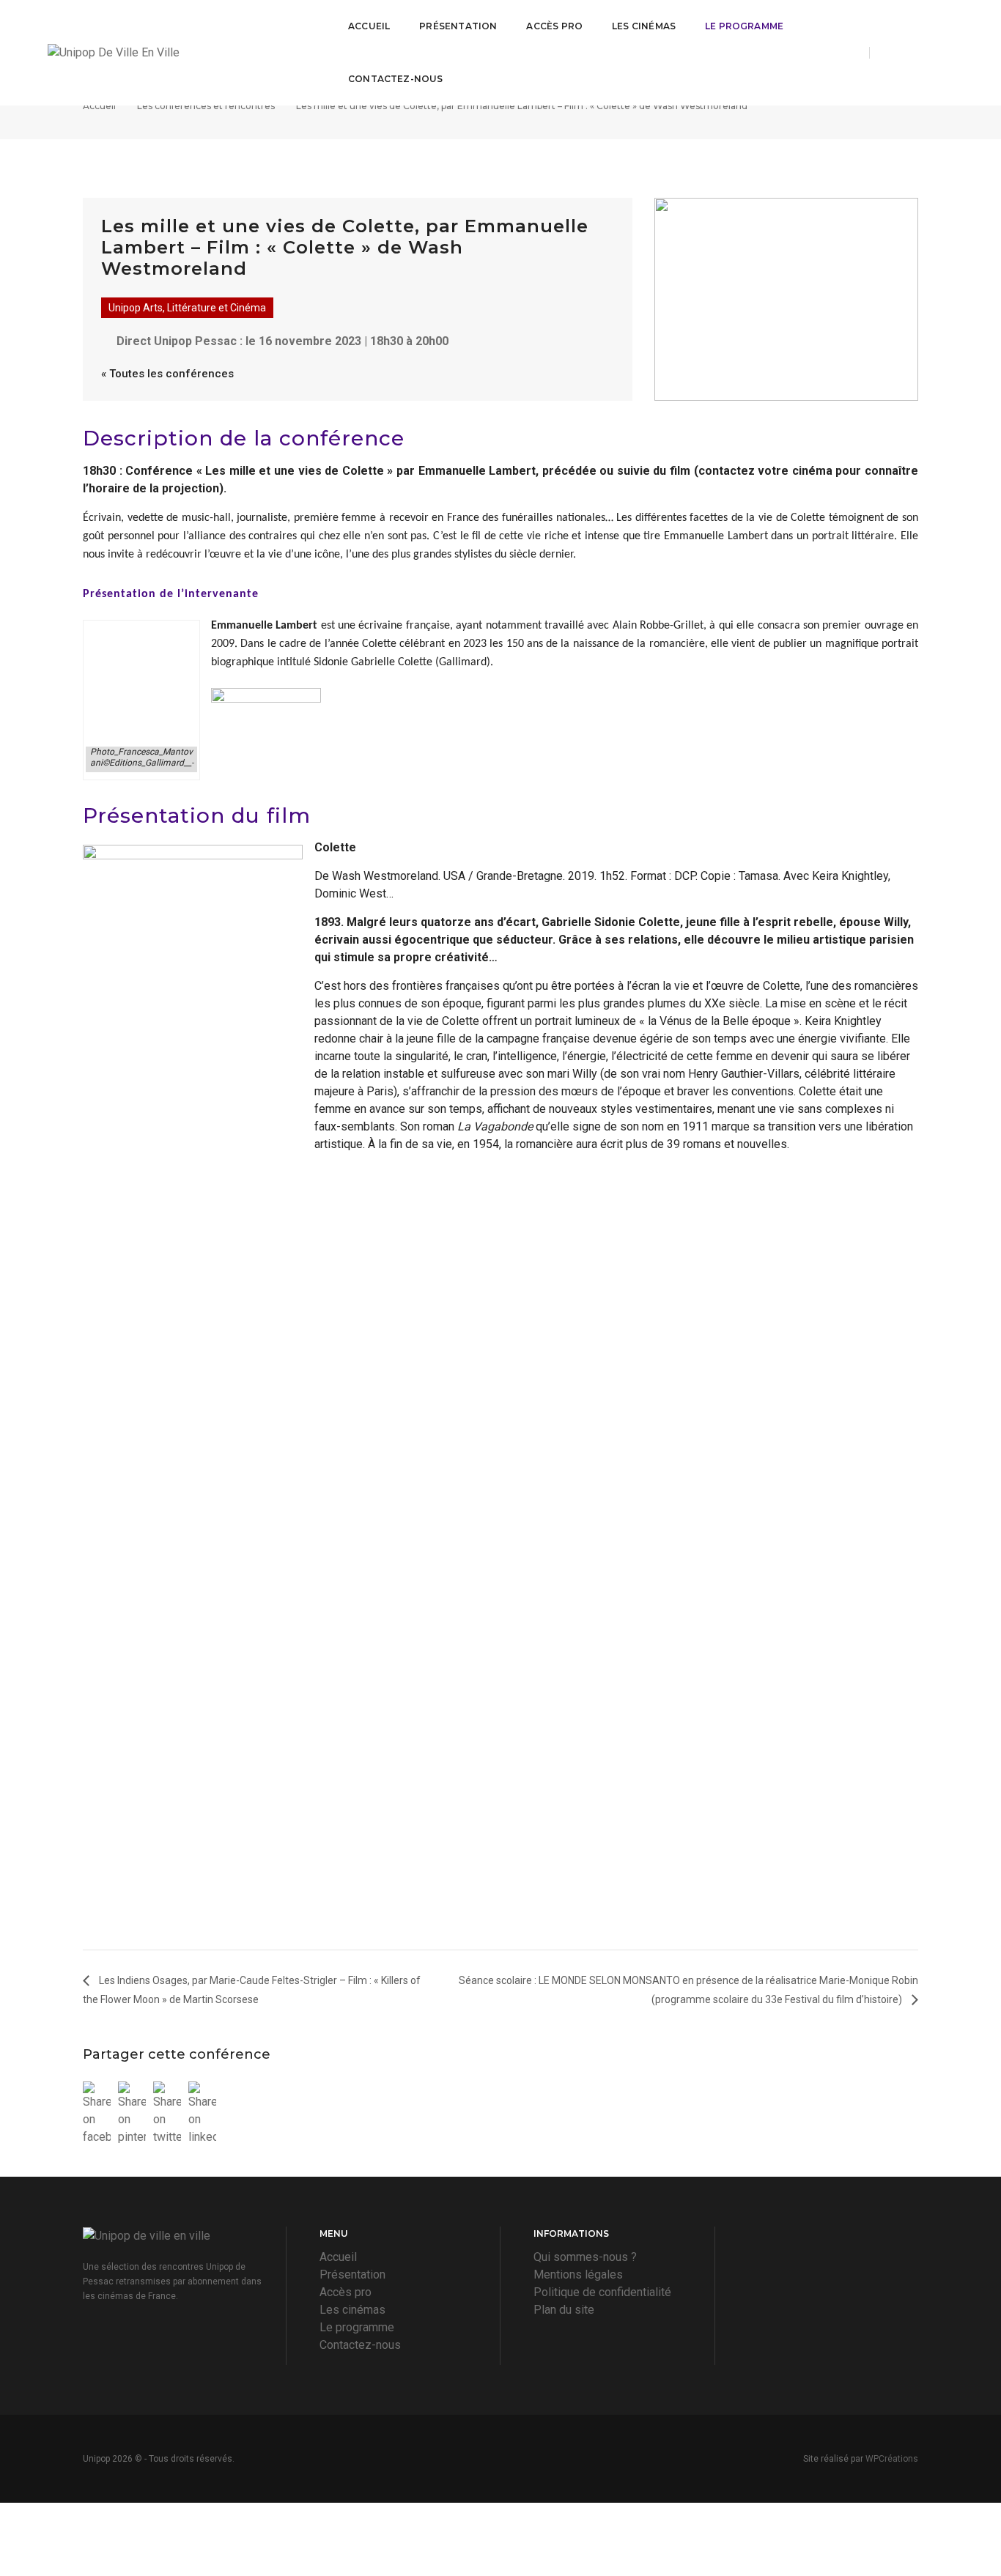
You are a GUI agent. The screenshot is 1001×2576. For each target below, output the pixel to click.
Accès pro (554, 26)
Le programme (744, 26)
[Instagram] (921, 52)
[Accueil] (180, 53)
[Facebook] (893, 52)
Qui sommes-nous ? (585, 2257)
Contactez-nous (396, 79)
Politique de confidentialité (602, 2292)
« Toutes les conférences (167, 374)
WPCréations (892, 2459)
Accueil (369, 26)
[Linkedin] (945, 52)
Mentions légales (578, 2275)
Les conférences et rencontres (206, 106)
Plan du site (564, 2310)
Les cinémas (644, 26)
